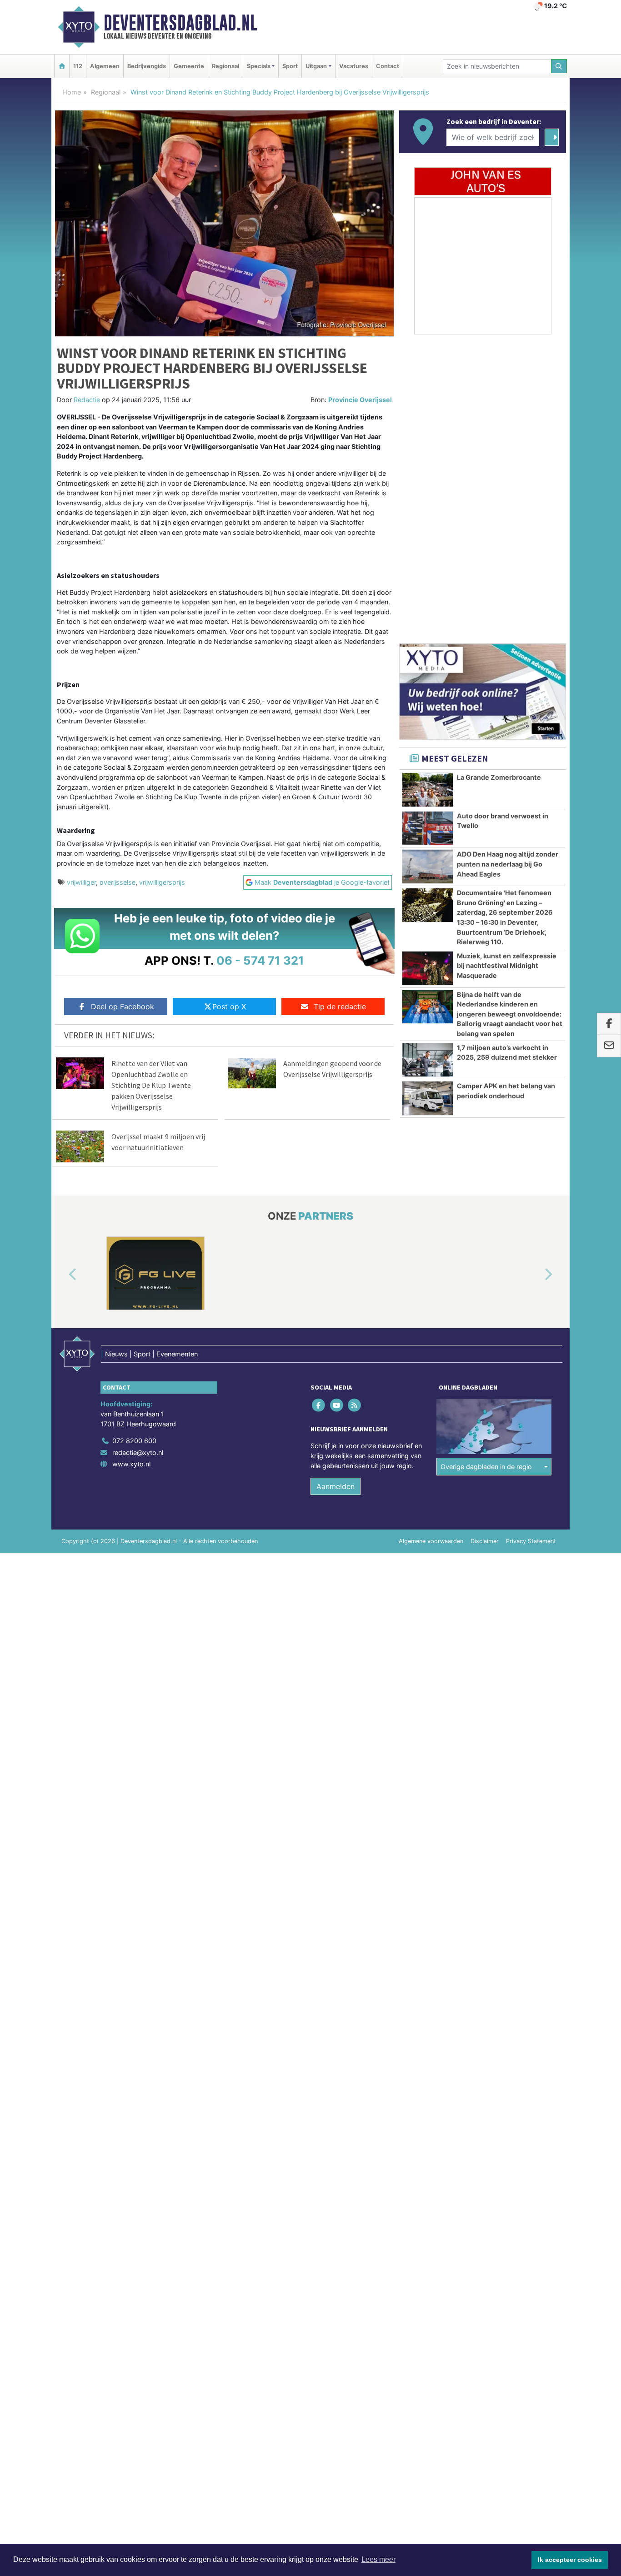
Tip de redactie (340, 1006)
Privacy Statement (531, 1541)
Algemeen (105, 66)
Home (72, 92)
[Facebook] (319, 1405)
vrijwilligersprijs (162, 882)
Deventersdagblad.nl (180, 23)
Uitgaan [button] (316, 66)
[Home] (62, 66)
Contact (388, 66)
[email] (609, 1046)
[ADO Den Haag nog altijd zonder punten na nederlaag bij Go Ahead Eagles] (428, 867)
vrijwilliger (81, 882)
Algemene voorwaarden (431, 1541)
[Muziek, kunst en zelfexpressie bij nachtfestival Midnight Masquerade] (428, 968)
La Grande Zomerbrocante (499, 777)
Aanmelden (336, 1486)
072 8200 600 (134, 1441)
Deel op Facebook (123, 1006)
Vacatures (354, 66)
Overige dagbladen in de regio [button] (486, 1467)
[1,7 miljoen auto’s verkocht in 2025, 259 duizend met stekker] (428, 1060)
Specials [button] (259, 66)
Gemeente (189, 66)
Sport (290, 66)
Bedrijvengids (147, 66)
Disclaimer (485, 1541)
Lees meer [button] (378, 2559)
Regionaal (225, 66)
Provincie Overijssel (360, 400)
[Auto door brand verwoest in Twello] (428, 828)
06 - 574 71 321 (260, 960)
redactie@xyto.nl (138, 1452)
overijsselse (118, 882)
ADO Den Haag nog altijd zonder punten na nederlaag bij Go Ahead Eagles (508, 864)
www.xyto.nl (131, 1464)
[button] (62, 1275)
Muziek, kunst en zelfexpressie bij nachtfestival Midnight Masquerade (507, 966)
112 (78, 66)
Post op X (229, 1006)
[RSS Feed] (355, 1405)
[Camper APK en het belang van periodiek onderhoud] (428, 1098)
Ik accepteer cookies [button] (570, 2560)
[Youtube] (337, 1405)
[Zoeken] (559, 66)
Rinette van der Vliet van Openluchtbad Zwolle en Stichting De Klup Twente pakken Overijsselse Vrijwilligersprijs (151, 1085)
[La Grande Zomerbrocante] (428, 790)
